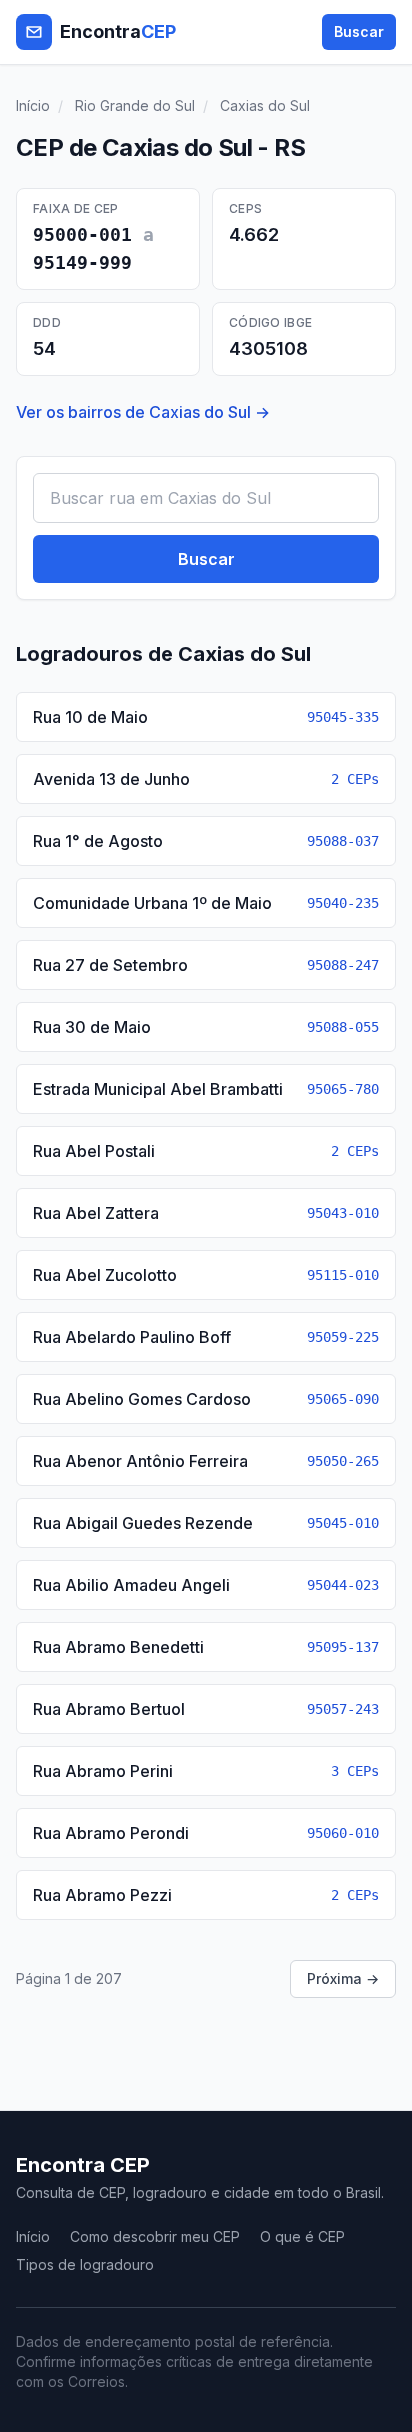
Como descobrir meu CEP (155, 2236)
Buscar (359, 31)
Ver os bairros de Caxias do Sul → (143, 412)
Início (33, 105)
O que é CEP (302, 2236)
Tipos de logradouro (85, 2264)
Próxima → (343, 1978)
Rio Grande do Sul (135, 105)
